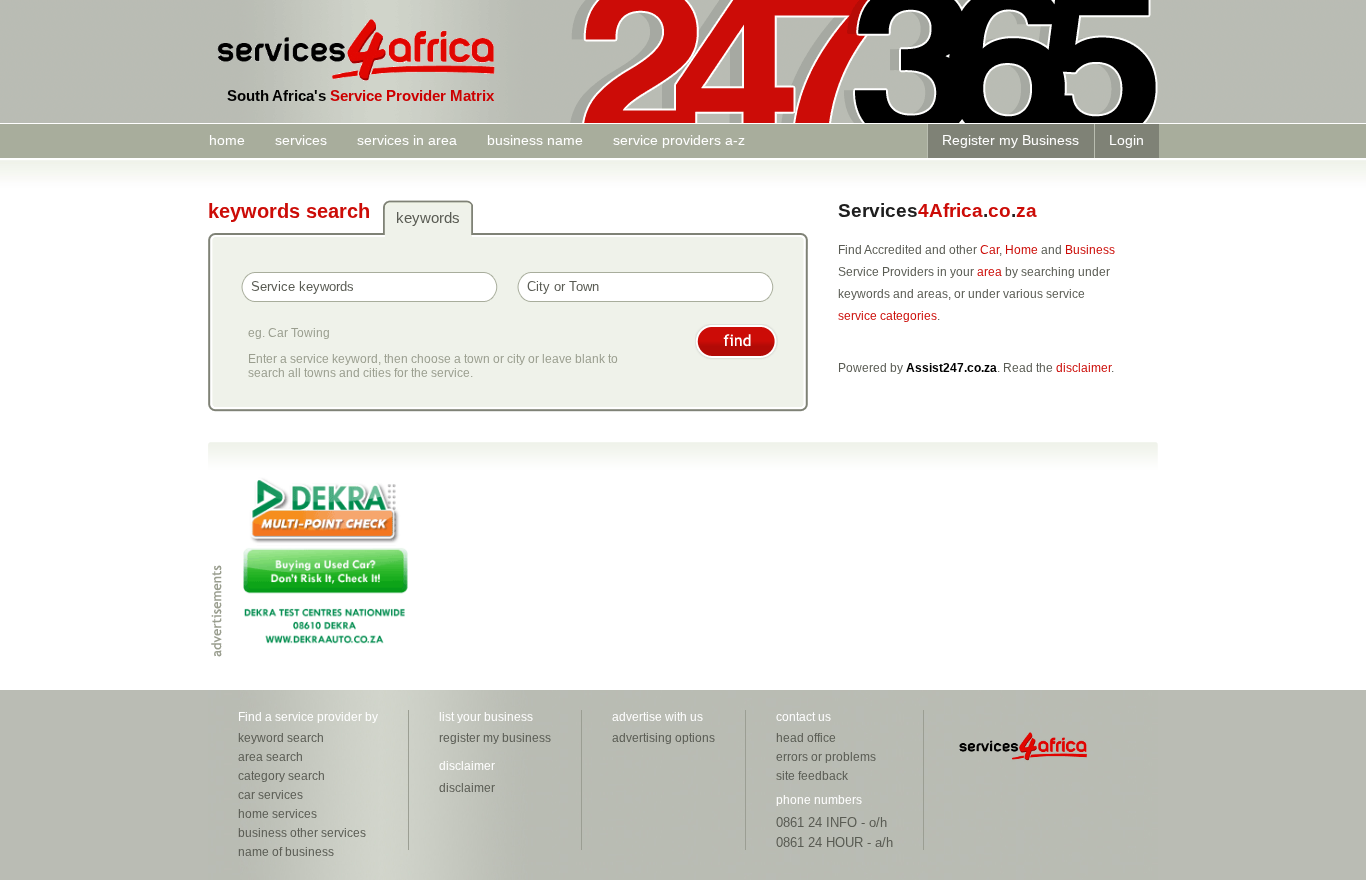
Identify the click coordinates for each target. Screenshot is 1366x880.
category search (281, 776)
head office (806, 738)
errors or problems (826, 757)
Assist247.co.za (951, 368)
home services (277, 814)
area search (270, 757)
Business (1090, 250)
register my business (495, 738)
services (301, 140)
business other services (302, 833)
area (989, 272)
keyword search (281, 738)
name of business (286, 852)
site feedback (812, 776)
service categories (887, 316)
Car (989, 250)
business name (535, 140)
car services (270, 795)
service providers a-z (679, 140)
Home (1021, 250)
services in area (407, 140)
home (227, 140)
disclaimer (1083, 368)
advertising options (663, 738)
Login (1126, 140)
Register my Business (1010, 140)
